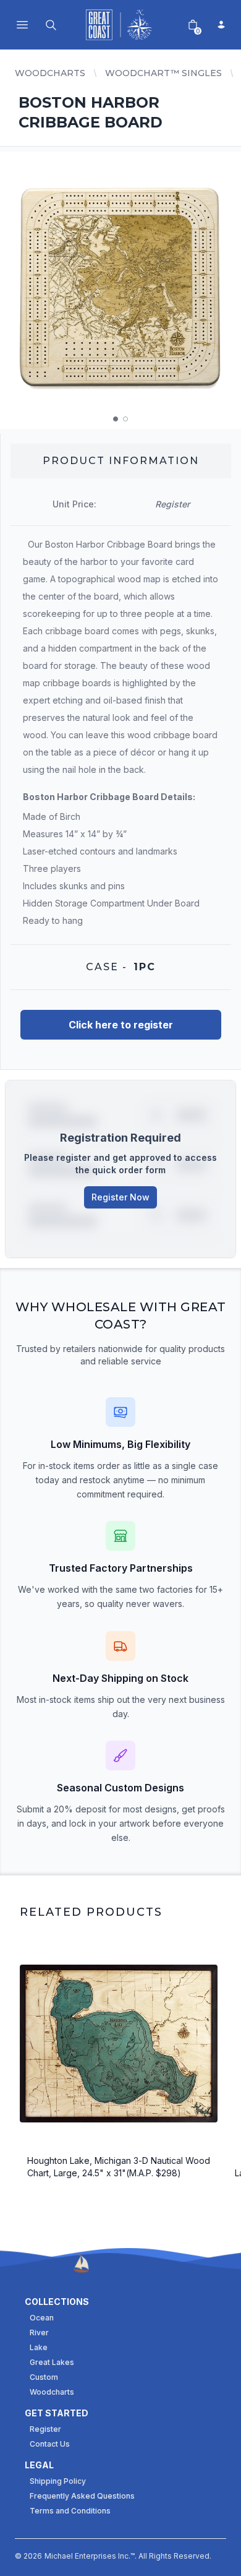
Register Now (120, 1197)
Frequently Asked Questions (82, 2496)
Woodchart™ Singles (163, 73)
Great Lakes (52, 2362)
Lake (39, 2347)
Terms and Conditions (70, 2511)
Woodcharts (50, 73)
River (39, 2333)
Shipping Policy (58, 2481)
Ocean (42, 2318)
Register (45, 2429)
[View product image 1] (116, 419)
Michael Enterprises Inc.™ (90, 2556)
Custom (44, 2377)
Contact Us (50, 2444)
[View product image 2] (125, 419)
